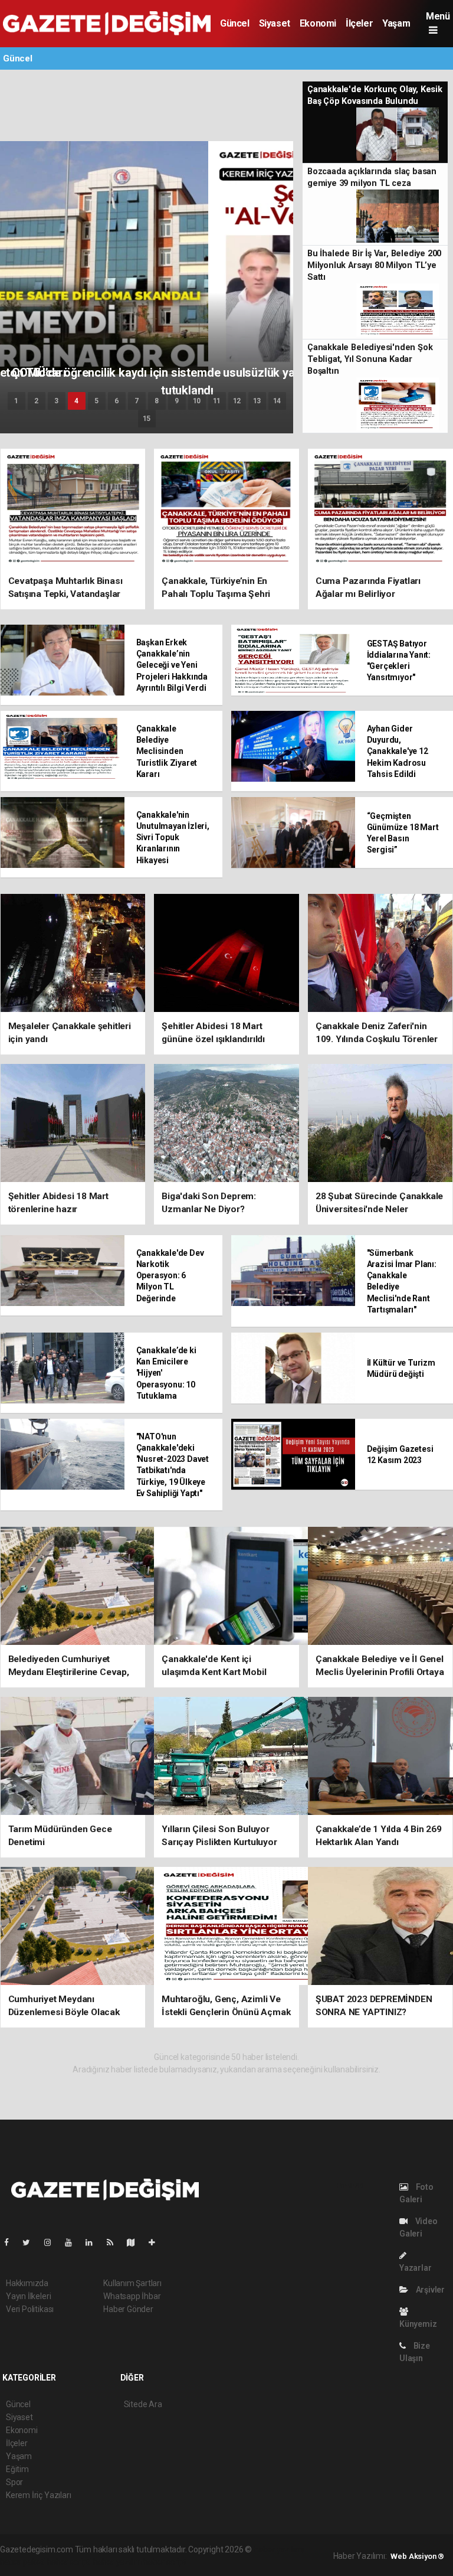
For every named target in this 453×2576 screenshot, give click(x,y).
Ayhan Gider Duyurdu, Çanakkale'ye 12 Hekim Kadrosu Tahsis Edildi (398, 751)
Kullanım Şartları (132, 2283)
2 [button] (36, 401)
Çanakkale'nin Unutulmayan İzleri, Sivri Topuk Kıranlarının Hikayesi (173, 838)
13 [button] (257, 401)
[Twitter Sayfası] (31, 2242)
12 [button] (237, 401)
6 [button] (116, 401)
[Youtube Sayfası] (73, 2242)
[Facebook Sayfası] (11, 2242)
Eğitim (17, 2469)
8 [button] (157, 401)
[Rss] (115, 2242)
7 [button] (137, 401)
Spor (14, 2482)
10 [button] (197, 401)
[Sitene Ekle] (157, 2242)
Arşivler (429, 2290)
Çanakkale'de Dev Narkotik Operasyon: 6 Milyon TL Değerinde (170, 1276)
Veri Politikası (30, 2309)
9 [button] (177, 401)
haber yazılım (118, 2562)
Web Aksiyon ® (417, 2556)
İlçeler (359, 23)
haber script (165, 2562)
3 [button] (56, 401)
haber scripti (70, 2562)
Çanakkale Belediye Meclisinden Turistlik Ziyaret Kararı (167, 751)
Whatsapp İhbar (132, 2296)
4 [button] (76, 401)
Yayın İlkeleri (28, 2296)
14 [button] (277, 401)
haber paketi (23, 2562)
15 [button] (147, 419)
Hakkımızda (27, 2283)
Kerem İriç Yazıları (38, 2495)
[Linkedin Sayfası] (94, 2242)
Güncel (235, 23)
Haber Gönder (128, 2309)
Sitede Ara (143, 2404)
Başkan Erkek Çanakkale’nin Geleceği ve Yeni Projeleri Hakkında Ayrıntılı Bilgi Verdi (172, 665)
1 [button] (16, 401)
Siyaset (275, 23)
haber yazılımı (279, 2549)
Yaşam (396, 23)
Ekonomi (318, 23)
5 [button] (96, 401)
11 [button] (217, 401)
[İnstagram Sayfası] (52, 2242)
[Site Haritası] (136, 2242)
